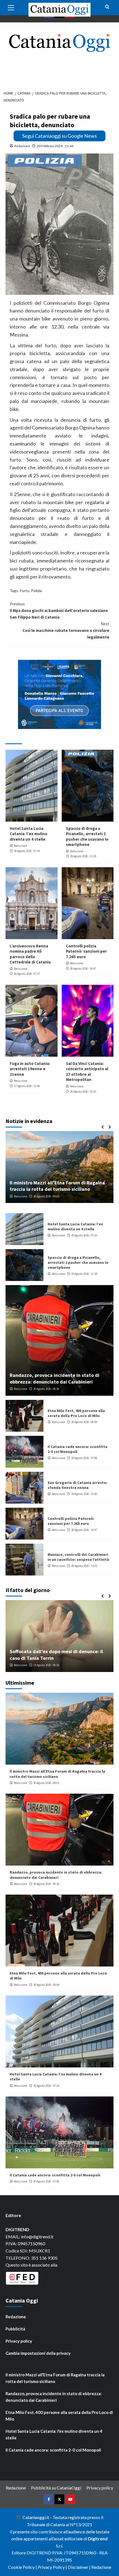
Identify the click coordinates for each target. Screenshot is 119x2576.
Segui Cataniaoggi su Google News (59, 136)
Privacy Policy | (53, 2567)
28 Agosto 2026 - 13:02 (84, 1566)
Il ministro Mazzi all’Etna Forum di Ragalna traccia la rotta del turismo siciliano (57, 1774)
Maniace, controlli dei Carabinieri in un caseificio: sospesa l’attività (78, 1557)
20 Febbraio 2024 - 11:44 (55, 146)
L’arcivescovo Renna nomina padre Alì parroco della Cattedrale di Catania (30, 954)
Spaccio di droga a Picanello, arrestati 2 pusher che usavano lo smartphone (87, 837)
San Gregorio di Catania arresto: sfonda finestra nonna (77, 1485)
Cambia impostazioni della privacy (38, 2353)
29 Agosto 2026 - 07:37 (27, 974)
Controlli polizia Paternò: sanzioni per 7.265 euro (86, 951)
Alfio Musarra (22, 1665)
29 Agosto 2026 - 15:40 (84, 1494)
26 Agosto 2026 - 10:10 (83, 1092)
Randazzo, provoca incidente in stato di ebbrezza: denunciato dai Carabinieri (55, 1378)
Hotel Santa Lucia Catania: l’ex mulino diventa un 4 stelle (29, 834)
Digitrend (98, 2539)
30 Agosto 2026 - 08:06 (84, 1422)
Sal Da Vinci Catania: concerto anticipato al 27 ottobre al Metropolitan (87, 1072)
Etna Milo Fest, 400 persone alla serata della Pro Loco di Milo (76, 1413)
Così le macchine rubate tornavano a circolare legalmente (66, 630)
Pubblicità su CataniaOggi (56, 2488)
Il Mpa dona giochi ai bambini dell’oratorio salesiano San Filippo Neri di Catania (59, 610)
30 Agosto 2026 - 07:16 (27, 851)
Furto (25, 591)
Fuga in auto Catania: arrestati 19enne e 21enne (30, 1069)
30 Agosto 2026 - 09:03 (46, 1783)
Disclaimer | (80, 2567)
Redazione (22, 146)
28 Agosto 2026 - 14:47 (83, 968)
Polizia (36, 591)
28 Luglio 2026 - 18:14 (49, 1665)
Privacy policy (19, 2341)
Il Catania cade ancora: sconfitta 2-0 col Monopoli (55, 2175)
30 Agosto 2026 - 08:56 (46, 1389)
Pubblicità (15, 2329)
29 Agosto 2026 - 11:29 (83, 856)
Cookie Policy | (23, 2567)
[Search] (107, 7)
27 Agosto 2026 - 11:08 (27, 1086)
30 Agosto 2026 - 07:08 (84, 1458)
